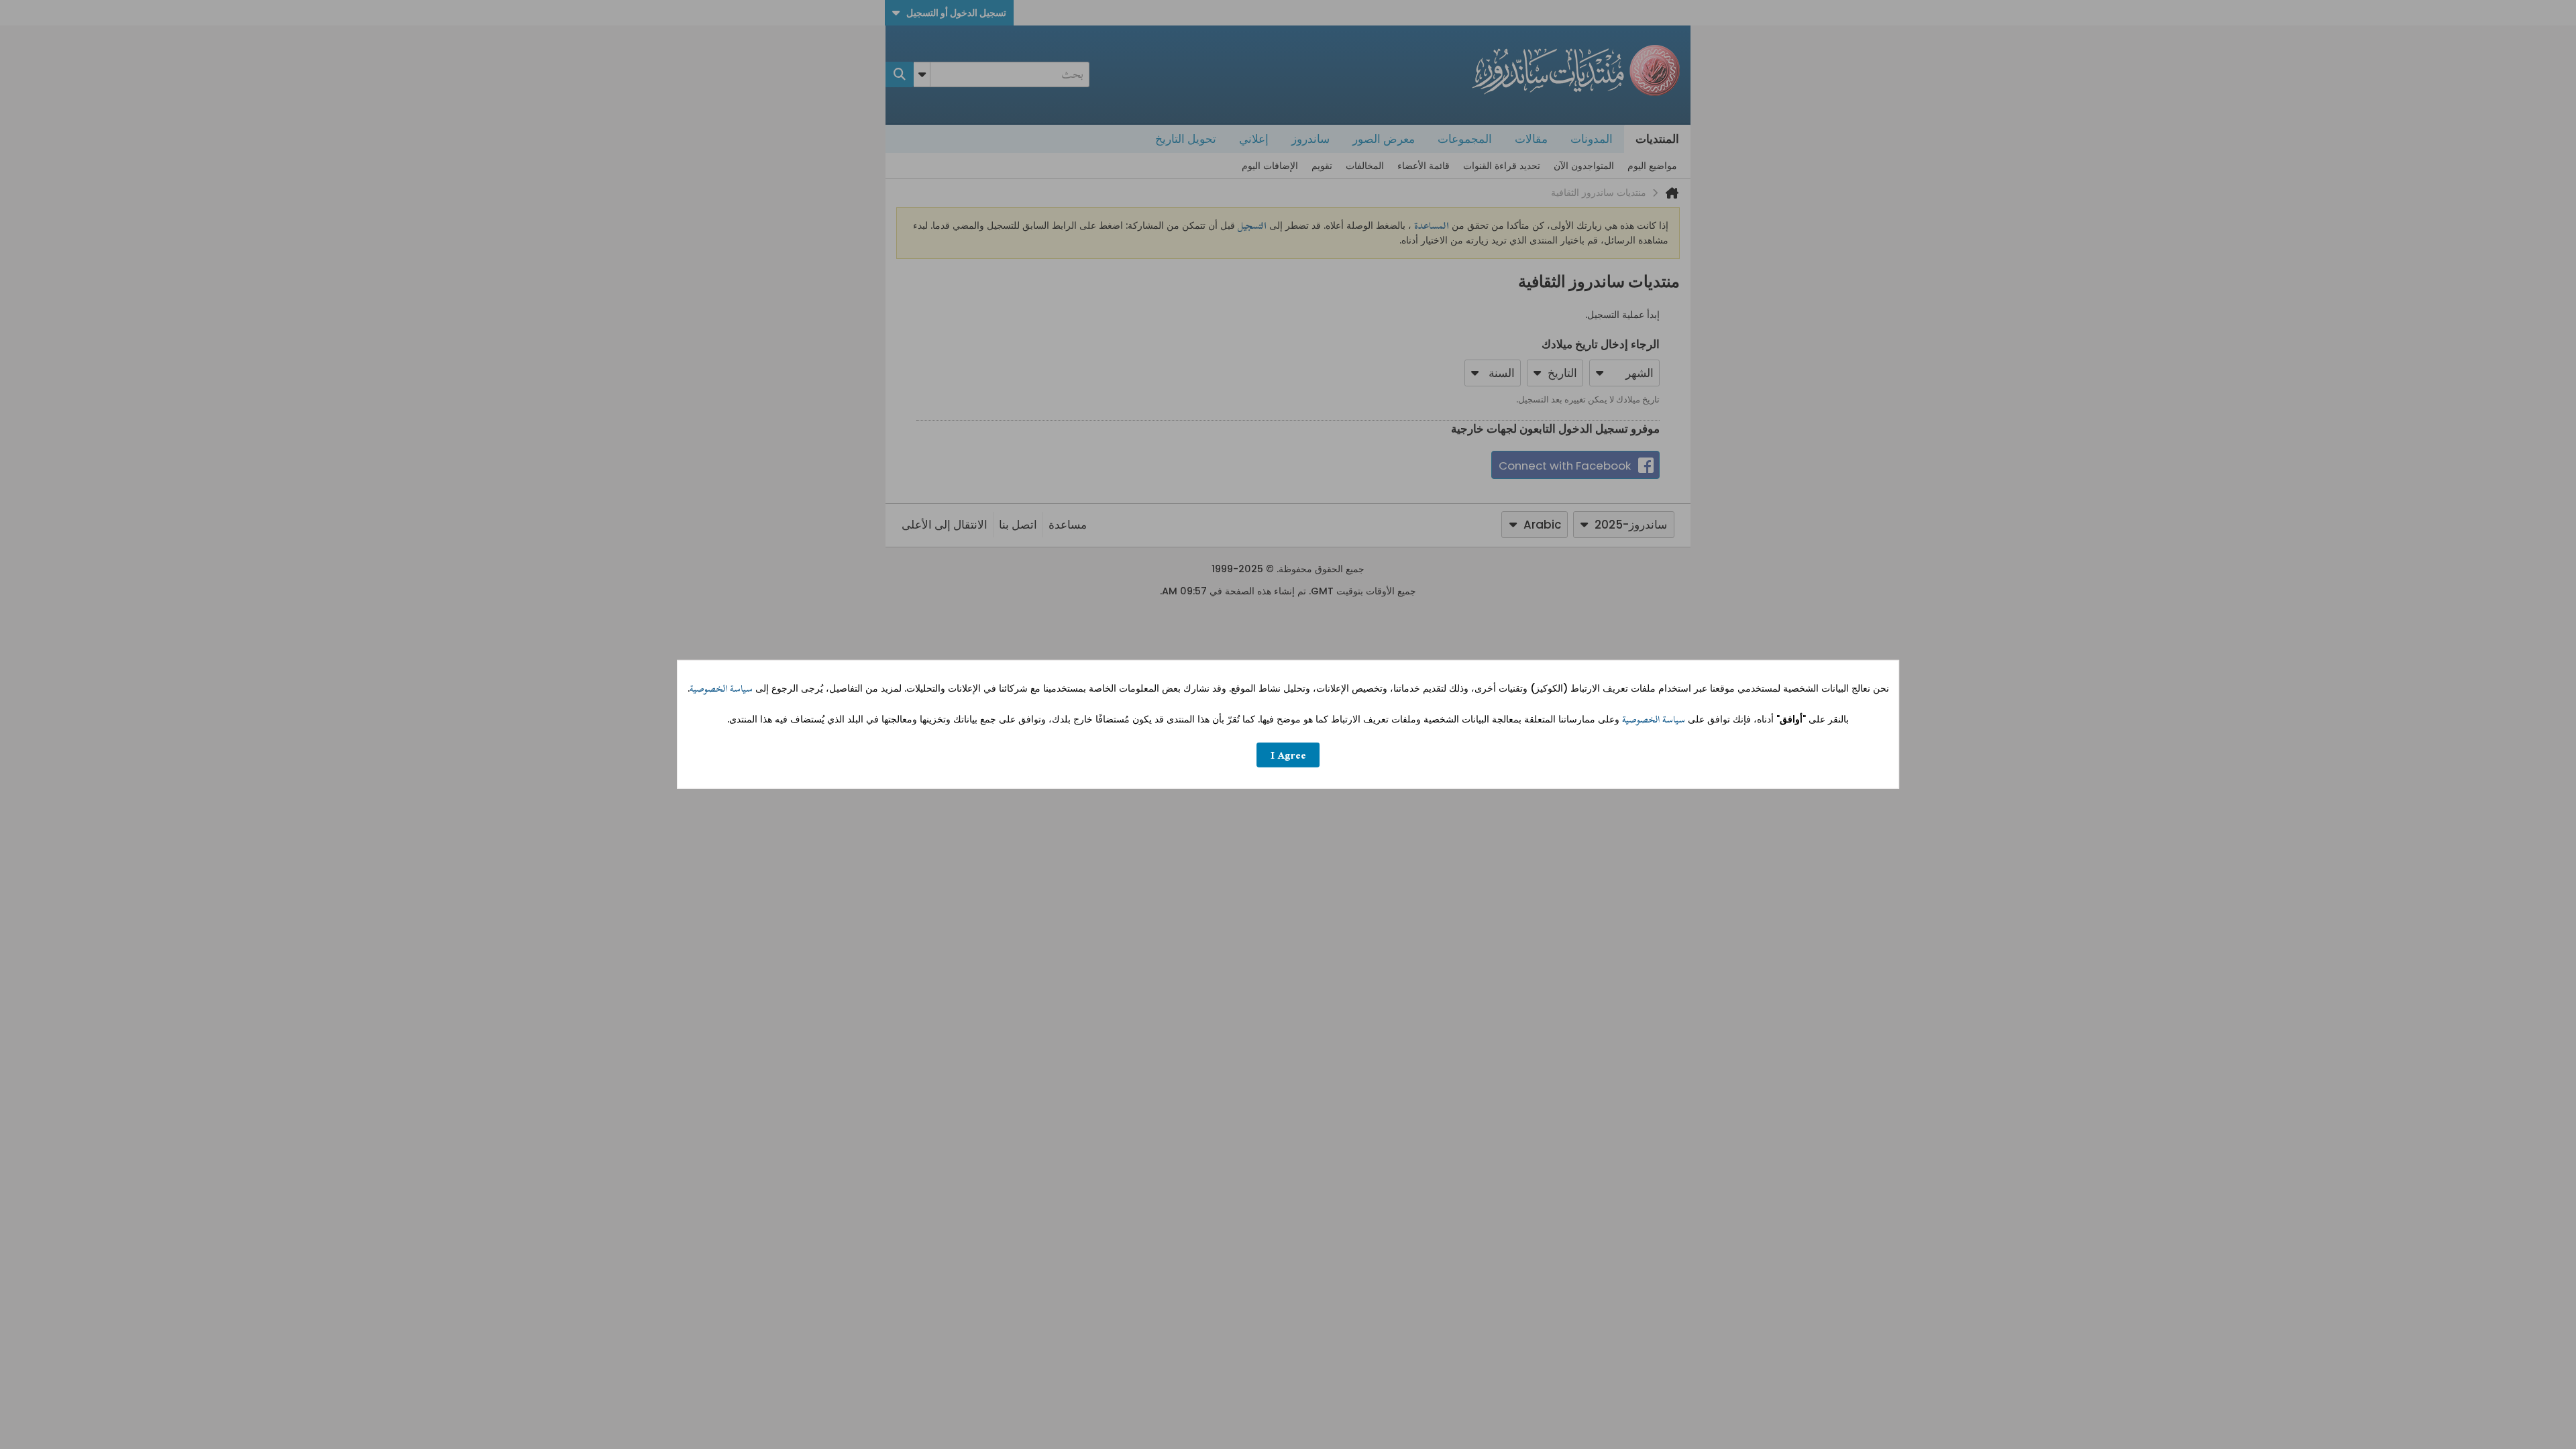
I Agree (1288, 755)
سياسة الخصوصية (721, 689)
